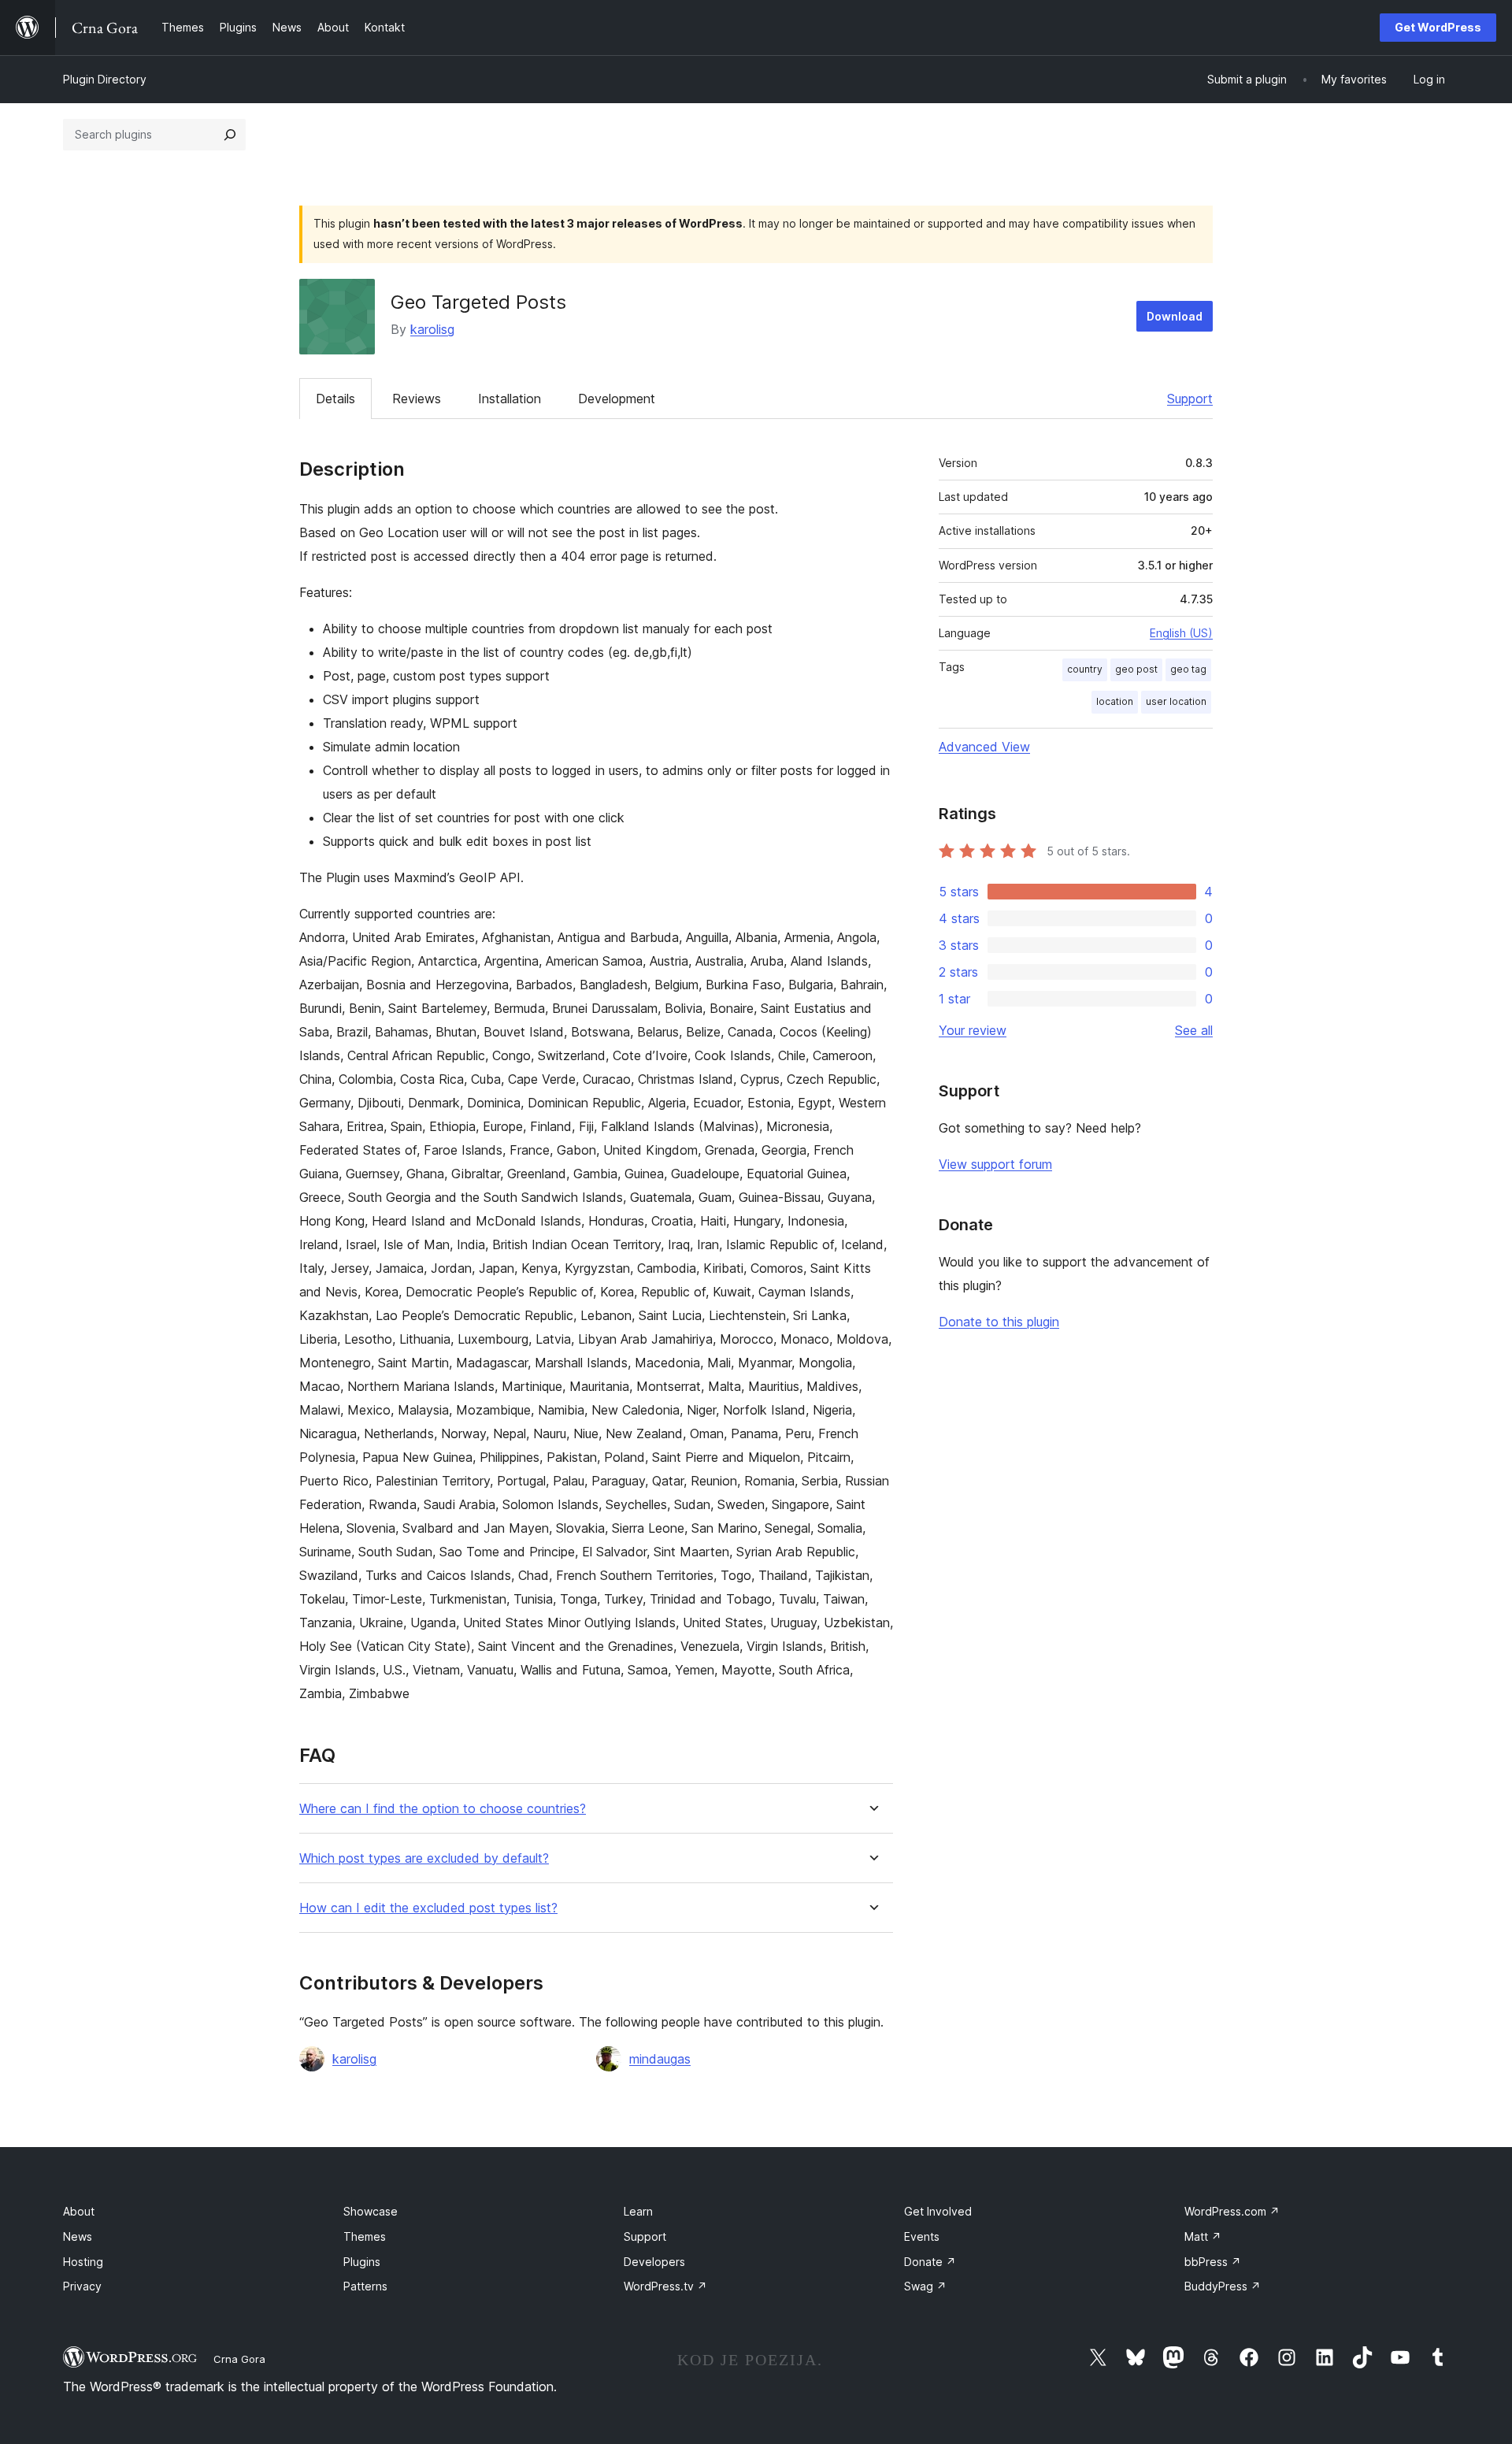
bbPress (1213, 2262)
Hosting (83, 2262)
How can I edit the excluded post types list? (428, 1908)
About (79, 2211)
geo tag (1188, 669)
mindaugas (660, 2059)
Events (922, 2236)
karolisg (432, 329)
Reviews (417, 399)
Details (335, 399)
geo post (1136, 669)
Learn (638, 2211)
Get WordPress (1438, 27)
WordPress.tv (665, 2286)
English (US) (1181, 633)
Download (1175, 316)
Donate (930, 2262)
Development (617, 399)
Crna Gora (239, 2359)
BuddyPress (1223, 2286)
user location (1176, 701)
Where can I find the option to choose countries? (443, 1809)
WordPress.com (1232, 2211)
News (78, 2236)
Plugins (362, 2262)
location (1115, 701)
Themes (365, 2236)
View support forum (995, 1164)
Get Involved (938, 2211)
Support (1190, 399)
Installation (510, 399)
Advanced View (984, 747)
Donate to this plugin (999, 1322)
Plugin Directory (105, 79)
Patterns (365, 2286)
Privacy (82, 2286)
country (1085, 669)
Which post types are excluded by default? (424, 1858)
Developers (654, 2262)
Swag (925, 2286)
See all (1194, 1030)
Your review (973, 1030)
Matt (1203, 2236)
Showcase (371, 2211)
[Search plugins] (230, 135)
